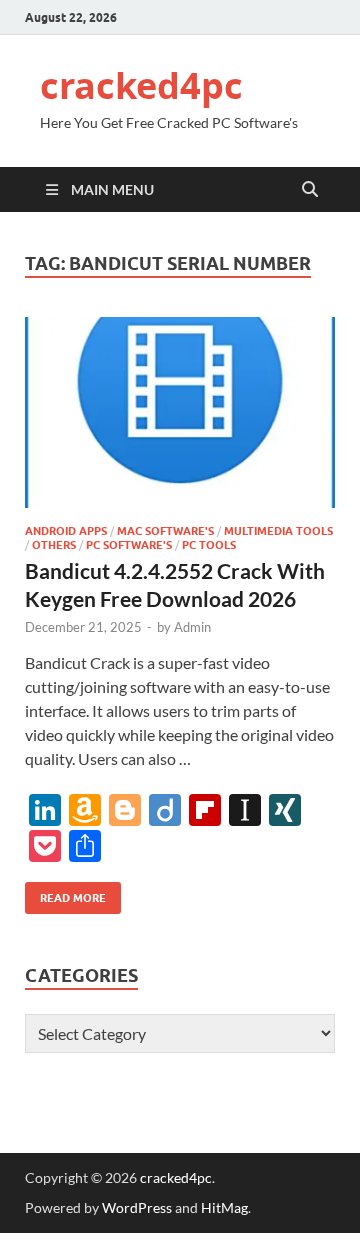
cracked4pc (141, 85)
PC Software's (129, 545)
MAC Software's (165, 531)
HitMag (224, 1207)
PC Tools (209, 545)
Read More (65, 893)
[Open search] (310, 190)
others (54, 545)
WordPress (137, 1207)
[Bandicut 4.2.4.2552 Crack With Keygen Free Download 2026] (180, 413)
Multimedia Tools (278, 531)
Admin (192, 627)
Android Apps (66, 531)
